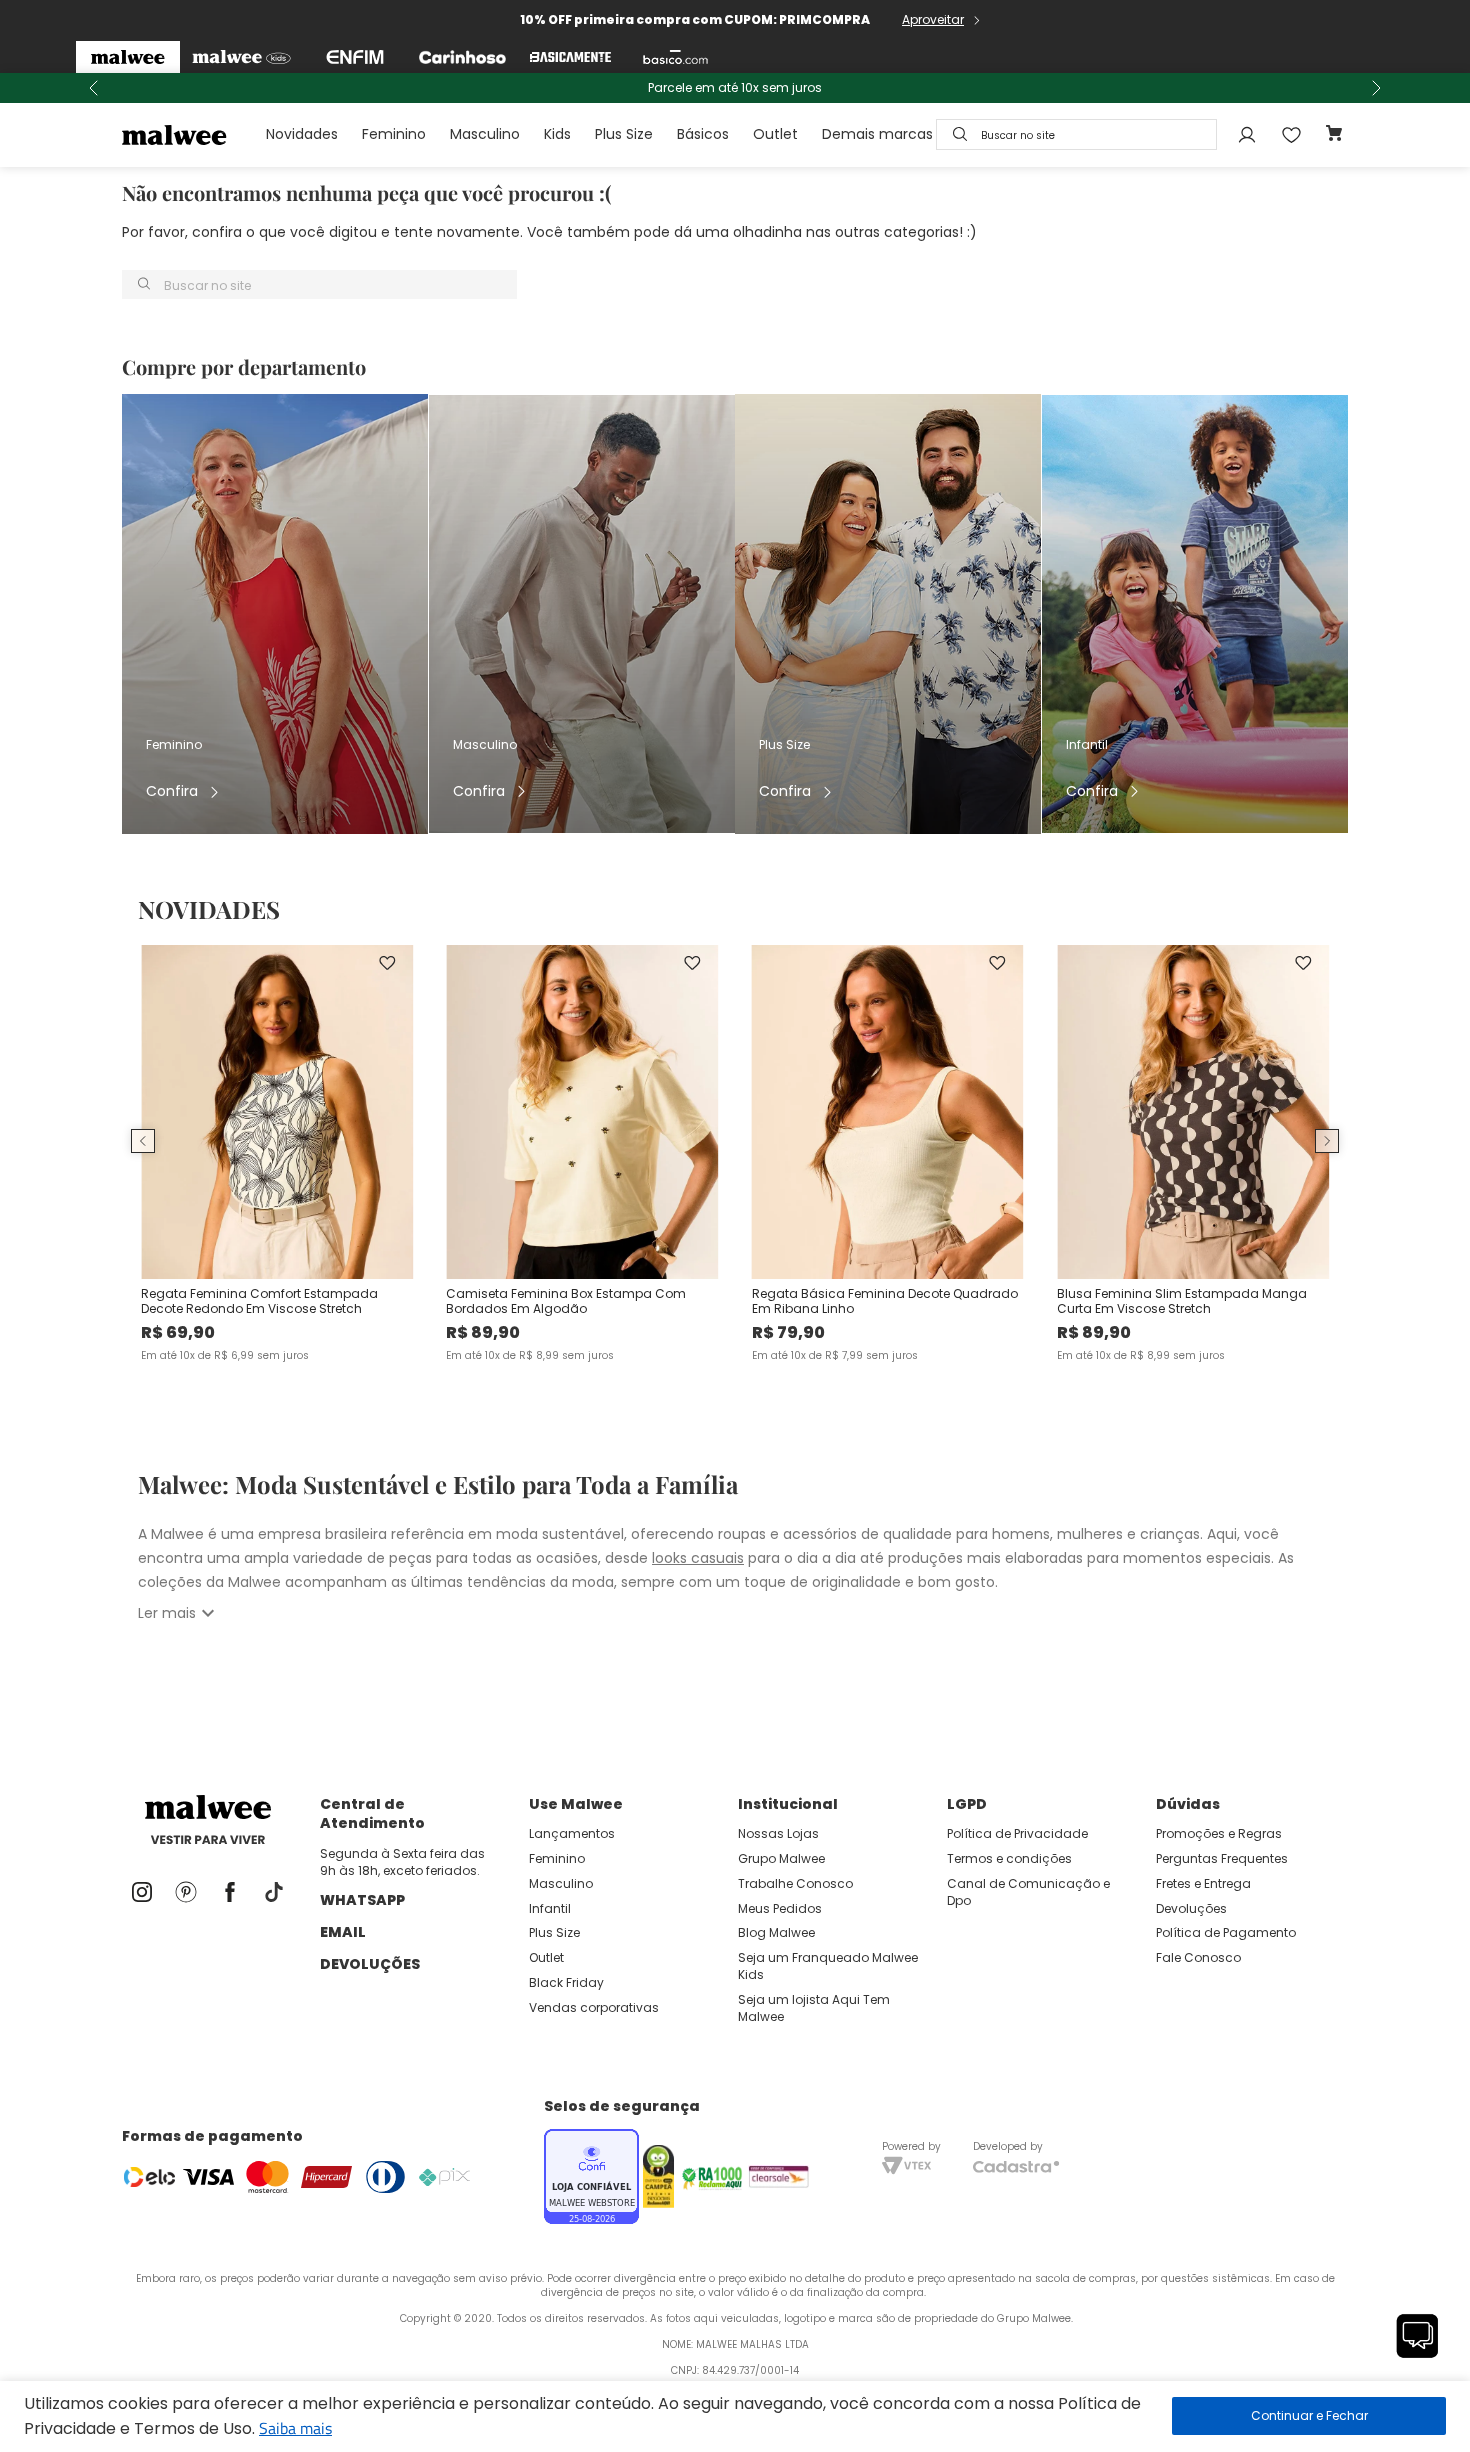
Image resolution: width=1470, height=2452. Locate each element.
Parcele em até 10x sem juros (735, 88)
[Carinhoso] (462, 57)
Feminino (394, 134)
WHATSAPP (362, 1900)
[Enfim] (355, 57)
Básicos (703, 134)
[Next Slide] (1376, 88)
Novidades (302, 134)
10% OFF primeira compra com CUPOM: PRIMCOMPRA (695, 19)
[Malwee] (128, 57)
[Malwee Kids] (241, 57)
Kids (557, 134)
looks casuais (698, 1558)
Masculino (485, 134)
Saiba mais (295, 2428)
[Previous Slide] (94, 88)
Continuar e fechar (1309, 2416)
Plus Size (624, 134)
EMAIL (343, 1932)
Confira (172, 791)
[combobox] (1076, 134)
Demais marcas (877, 134)
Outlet (775, 134)
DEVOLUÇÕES (370, 1964)
